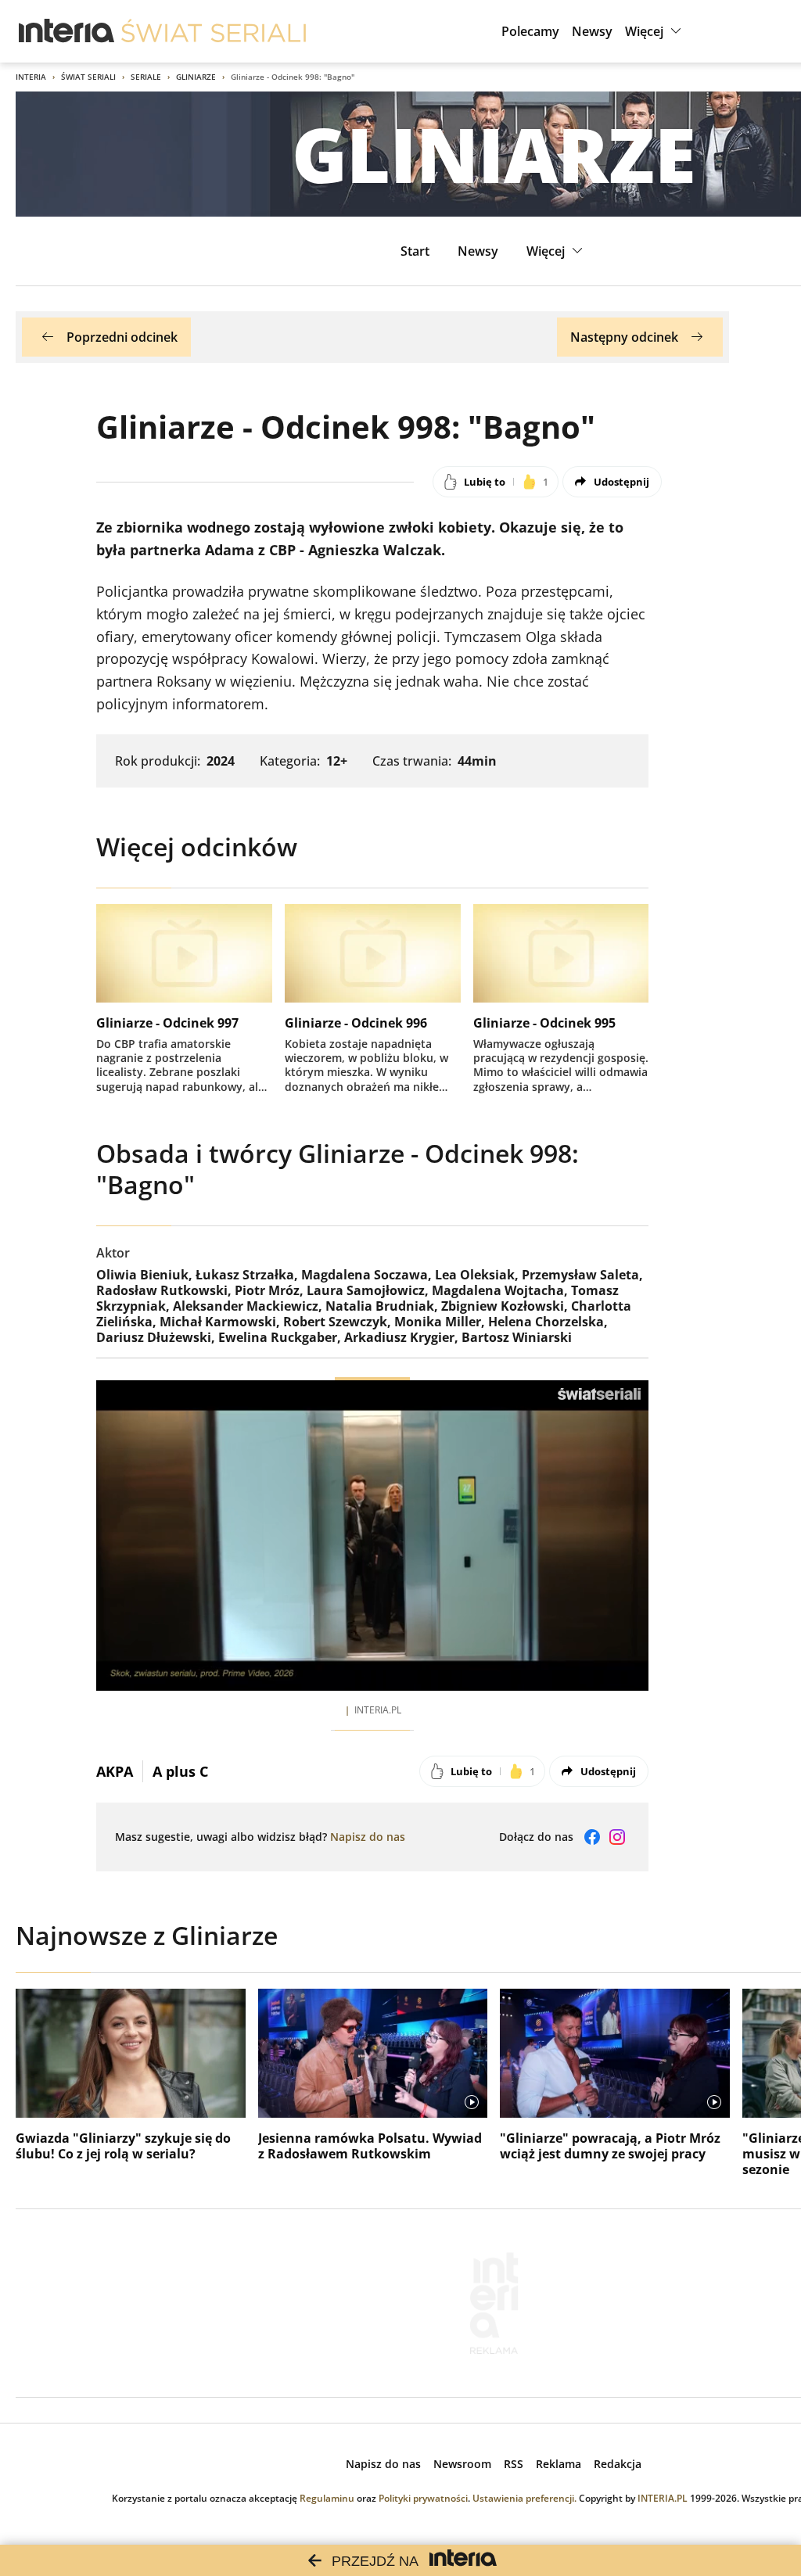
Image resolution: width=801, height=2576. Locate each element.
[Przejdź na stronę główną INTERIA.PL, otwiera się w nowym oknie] (67, 31)
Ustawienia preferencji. (524, 2498)
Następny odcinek (624, 337)
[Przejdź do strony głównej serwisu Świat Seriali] (214, 31)
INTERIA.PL (663, 2498)
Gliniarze (196, 77)
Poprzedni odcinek (122, 337)
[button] (655, 31)
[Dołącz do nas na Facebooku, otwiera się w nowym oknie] (592, 1837)
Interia (31, 77)
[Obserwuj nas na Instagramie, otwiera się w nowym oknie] (617, 1837)
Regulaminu (327, 2498)
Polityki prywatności (423, 2498)
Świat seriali (88, 77)
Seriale (146, 77)
